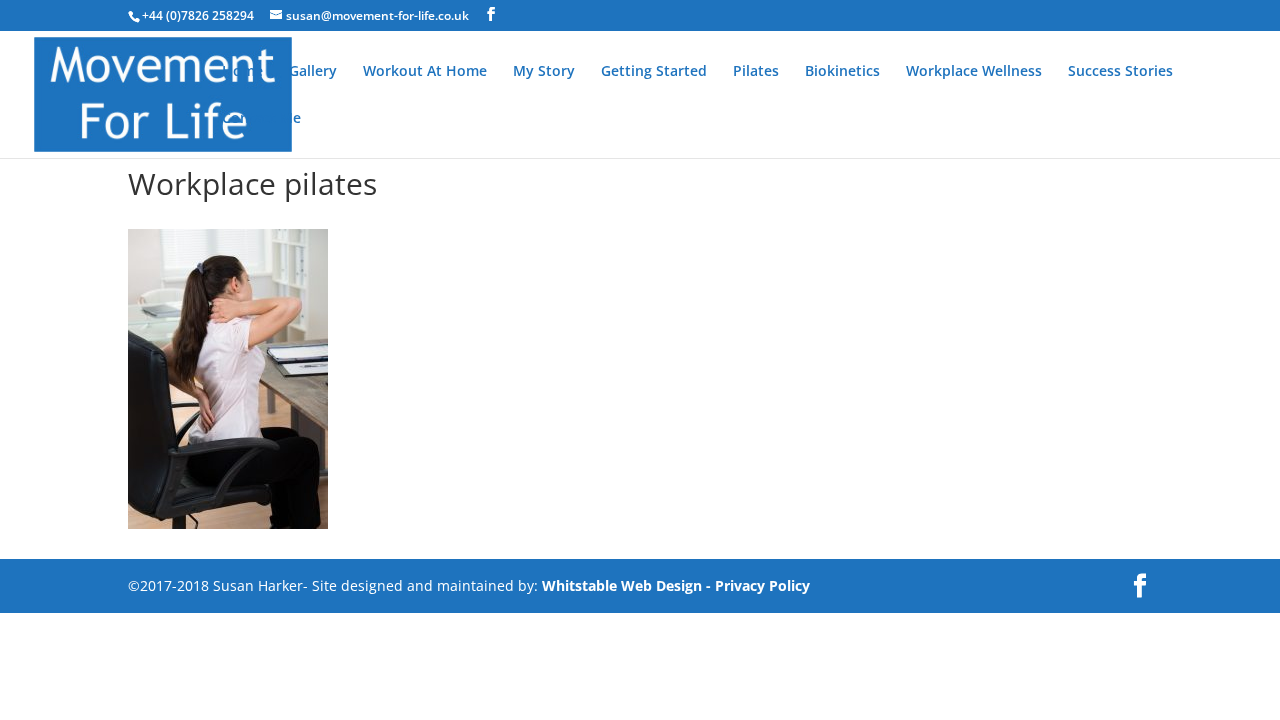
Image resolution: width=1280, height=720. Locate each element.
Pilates (756, 72)
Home (242, 72)
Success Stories (1120, 72)
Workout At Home (425, 72)
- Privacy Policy (758, 585)
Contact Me (261, 119)
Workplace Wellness (974, 72)
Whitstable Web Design (622, 585)
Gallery (313, 72)
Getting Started (654, 72)
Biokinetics (842, 72)
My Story (544, 72)
